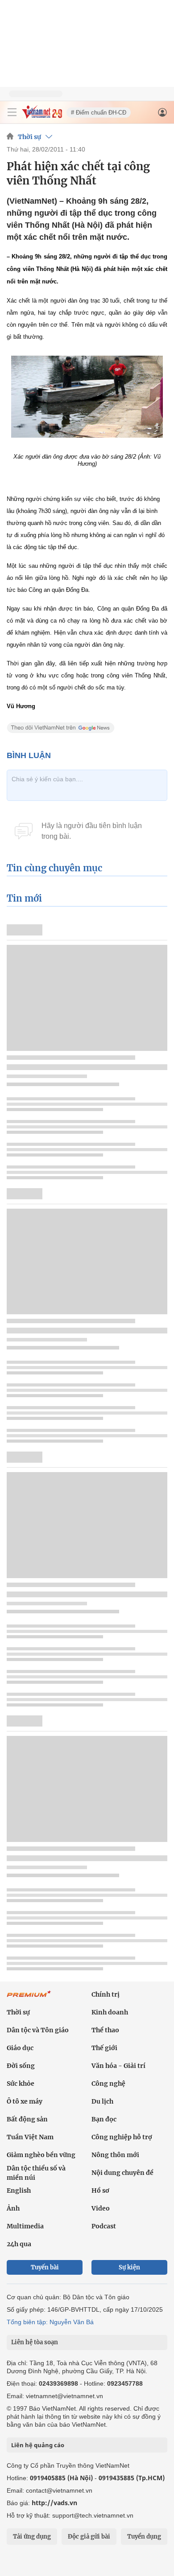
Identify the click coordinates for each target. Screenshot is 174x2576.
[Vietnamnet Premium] (29, 1998)
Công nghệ (108, 2084)
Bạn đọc (104, 2119)
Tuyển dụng (144, 2537)
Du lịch (102, 2101)
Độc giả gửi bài (89, 2537)
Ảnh (13, 2208)
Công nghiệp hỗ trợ (122, 2137)
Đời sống (21, 2066)
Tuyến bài (45, 2267)
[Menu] (12, 112)
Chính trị (106, 1994)
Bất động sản (27, 2119)
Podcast (104, 2226)
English (19, 2190)
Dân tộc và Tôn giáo (38, 2030)
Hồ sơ (100, 2190)
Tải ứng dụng (32, 2537)
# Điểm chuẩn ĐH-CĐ (99, 113)
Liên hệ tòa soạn (35, 2342)
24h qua (19, 2244)
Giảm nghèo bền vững (41, 2155)
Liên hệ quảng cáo (38, 2445)
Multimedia (25, 2226)
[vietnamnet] (42, 116)
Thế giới (104, 2048)
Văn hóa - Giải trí (118, 2066)
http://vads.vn (54, 2503)
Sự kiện (129, 2267)
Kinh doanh (110, 2012)
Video (101, 2208)
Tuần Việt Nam (30, 2137)
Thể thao (105, 2030)
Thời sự (29, 137)
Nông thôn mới (115, 2155)
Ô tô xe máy (25, 2101)
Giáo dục (20, 2048)
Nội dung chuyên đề (122, 2173)
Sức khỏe (21, 2084)
